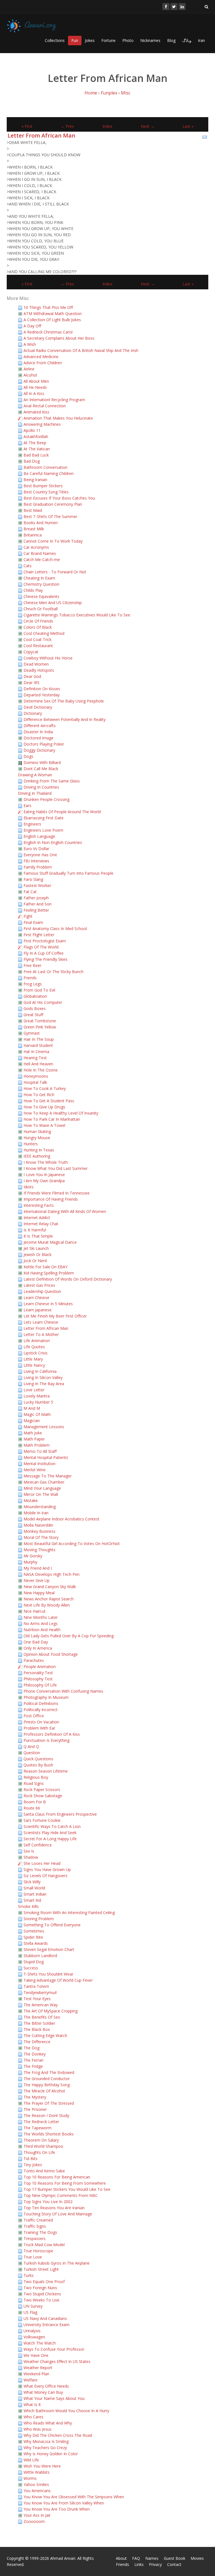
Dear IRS (31, 683)
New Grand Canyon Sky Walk (50, 1587)
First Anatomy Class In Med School (55, 929)
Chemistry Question (41, 584)
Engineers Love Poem (43, 830)
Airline (29, 369)
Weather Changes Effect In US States (57, 2361)
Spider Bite (33, 1937)
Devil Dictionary (38, 707)
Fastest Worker (37, 885)
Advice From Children (43, 363)
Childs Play (33, 590)
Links (139, 2564)
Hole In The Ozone (41, 1070)
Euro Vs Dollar (36, 849)
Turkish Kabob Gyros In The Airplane (57, 2263)
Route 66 (32, 1808)
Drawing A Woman (35, 775)
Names (152, 2558)
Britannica (33, 535)
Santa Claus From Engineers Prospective (60, 1814)
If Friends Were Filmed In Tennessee (57, 1193)
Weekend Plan (36, 2374)
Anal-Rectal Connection (45, 406)
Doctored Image (38, 738)
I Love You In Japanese (44, 1175)
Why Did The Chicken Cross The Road (58, 2435)
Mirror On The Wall (41, 1494)
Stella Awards (36, 1943)
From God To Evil (39, 990)
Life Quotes (34, 1347)
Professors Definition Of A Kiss (52, 1734)
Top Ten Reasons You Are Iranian (54, 2208)
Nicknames (150, 40)
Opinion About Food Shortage (51, 1654)
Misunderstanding (40, 1507)
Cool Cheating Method (44, 633)
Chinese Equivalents (41, 596)
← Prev (67, 126)
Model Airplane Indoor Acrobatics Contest (61, 1519)
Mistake (31, 1500)
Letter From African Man (41, 135)
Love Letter (34, 1390)
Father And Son (38, 904)
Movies (197, 2558)
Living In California (40, 1371)
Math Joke (33, 1433)
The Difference (37, 2042)
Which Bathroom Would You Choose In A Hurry (66, 2411)
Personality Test (38, 1673)
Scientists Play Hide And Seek (50, 1833)
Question (32, 1753)
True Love (33, 2257)
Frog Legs (33, 984)
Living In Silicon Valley (43, 1377)
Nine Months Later (41, 1617)
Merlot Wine (35, 1470)
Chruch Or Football (41, 609)
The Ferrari (33, 2060)
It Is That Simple (38, 1236)
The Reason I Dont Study (46, 2115)
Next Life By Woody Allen (47, 1605)
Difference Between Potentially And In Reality (65, 719)
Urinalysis (32, 2331)
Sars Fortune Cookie (42, 1820)
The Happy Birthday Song (47, 2085)
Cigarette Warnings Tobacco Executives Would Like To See (77, 615)
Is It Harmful (35, 1230)
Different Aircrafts (40, 726)
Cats (28, 566)
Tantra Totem (36, 1986)
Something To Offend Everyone (52, 1925)
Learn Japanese (38, 1310)
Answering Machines (42, 424)
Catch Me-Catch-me (42, 560)
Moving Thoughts (39, 1550)
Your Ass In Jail (37, 2515)
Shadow (31, 1857)
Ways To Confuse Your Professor (54, 2349)
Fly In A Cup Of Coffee (44, 953)
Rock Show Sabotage (43, 1796)
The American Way (41, 2005)
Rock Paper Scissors (42, 1790)
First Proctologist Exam (45, 941)
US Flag (30, 2312)
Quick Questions (38, 1759)
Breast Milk (34, 529)
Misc (126, 93)
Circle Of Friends (38, 621)
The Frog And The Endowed (49, 2072)
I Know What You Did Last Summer (56, 1168)
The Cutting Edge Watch (45, 2036)
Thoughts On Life (39, 2152)
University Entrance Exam (46, 2325)
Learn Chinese (36, 1298)
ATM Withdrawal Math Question (53, 314)
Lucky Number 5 (38, 1402)
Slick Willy (32, 1882)
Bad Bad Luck (36, 455)
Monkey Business (39, 1531)
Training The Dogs (40, 2232)
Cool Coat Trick (38, 639)
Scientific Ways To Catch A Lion (52, 1826)
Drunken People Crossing (46, 799)
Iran (201, 40)
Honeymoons (36, 1076)
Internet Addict (37, 1218)
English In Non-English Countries (53, 842)
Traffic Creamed (38, 2220)
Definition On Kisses (42, 689)
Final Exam (33, 922)
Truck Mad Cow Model (44, 2245)
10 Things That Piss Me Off (48, 307)
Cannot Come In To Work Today (53, 541)
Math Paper (34, 1439)
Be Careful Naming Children (49, 473)
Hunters (31, 1144)
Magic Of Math (37, 1414)
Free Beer (32, 965)
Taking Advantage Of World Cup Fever (58, 1980)
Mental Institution (39, 1464)
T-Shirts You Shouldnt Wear (48, 1974)
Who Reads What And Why (48, 2423)
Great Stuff (33, 1015)
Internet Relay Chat (41, 1224)
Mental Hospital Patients (46, 1457)
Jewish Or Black (38, 1254)
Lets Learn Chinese (41, 1322)
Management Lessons (44, 1427)
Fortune (108, 40)
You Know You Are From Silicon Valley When (64, 2503)
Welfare (31, 2380)
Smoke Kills (28, 1906)
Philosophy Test (38, 1679)
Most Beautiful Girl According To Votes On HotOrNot (72, 1544)
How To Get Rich (39, 1095)
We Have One (36, 2355)
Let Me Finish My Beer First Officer (55, 1316)
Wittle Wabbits (37, 2472)
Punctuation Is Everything (46, 1740)
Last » (188, 126)
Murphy (30, 1562)
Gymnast (32, 1033)
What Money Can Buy (43, 2392)
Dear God (32, 676)
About (121, 2558)
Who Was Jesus (38, 2429)
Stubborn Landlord (40, 1956)
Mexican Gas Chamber (44, 1482)
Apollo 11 (32, 430)
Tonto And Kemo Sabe (44, 2171)
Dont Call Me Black (41, 769)
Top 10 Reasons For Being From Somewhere (65, 2183)
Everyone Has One (40, 855)
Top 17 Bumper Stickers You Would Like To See (67, 2189)
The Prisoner (35, 2109)
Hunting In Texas (39, 1150)
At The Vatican (37, 449)
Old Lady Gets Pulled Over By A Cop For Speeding (69, 1636)
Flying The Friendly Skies (45, 959)
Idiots (29, 1187)
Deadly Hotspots (39, 670)
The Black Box (37, 2029)
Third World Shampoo (43, 2146)
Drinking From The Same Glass (52, 781)
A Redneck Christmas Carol (48, 332)
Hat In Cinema (36, 1052)
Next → (148, 126)
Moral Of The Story (41, 1537)
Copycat (31, 652)
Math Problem (37, 1445)
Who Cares (33, 2417)
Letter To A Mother (41, 1334)
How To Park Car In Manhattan (52, 1119)
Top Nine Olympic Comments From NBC (61, 2195)
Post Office (34, 1716)
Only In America (38, 1648)
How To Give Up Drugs (44, 1107)
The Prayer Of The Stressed (49, 2103)
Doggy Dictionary (39, 750)
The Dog (31, 2048)
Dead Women (36, 664)
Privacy (155, 2564)
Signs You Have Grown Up (47, 1869)
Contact (174, 2564)
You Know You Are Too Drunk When (57, 2509)
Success (31, 1968)
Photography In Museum (46, 1697)
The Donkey (35, 2054)
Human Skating (37, 1131)
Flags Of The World (41, 947)
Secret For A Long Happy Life (50, 1839)
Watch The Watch (40, 2343)
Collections (55, 40)
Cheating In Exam (39, 578)
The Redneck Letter (41, 2122)
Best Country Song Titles (46, 492)
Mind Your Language (42, 1488)
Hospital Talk (35, 1082)
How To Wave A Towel (44, 1125)
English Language (39, 836)
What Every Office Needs (46, 2386)
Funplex (109, 93)
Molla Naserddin (38, 1525)
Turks (29, 2275)
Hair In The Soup (39, 1039)
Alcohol (30, 375)
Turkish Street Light (41, 2269)
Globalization (35, 996)
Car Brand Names (40, 553)
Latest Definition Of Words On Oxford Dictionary (68, 1279)
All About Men (36, 381)
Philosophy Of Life (40, 1685)
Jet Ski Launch (36, 1248)
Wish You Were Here (42, 2466)
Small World (34, 1888)
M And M (32, 1408)
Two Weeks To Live (41, 2300)
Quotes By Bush (38, 1765)
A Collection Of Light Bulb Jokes (52, 320)
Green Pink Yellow (40, 1027)
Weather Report (38, 2368)
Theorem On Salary (41, 2140)
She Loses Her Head (42, 1863)
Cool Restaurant (38, 646)
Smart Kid (32, 1900)
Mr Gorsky (33, 1556)
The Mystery (35, 2097)
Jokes (90, 40)
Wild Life (31, 2460)
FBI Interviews (36, 861)
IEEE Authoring (37, 1156)
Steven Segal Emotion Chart (49, 1949)
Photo (128, 40)
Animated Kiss (36, 412)
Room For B (35, 1802)
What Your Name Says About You (54, 2398)
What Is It (32, 2404)
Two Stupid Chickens (42, 2294)
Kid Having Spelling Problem (49, 1273)
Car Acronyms (36, 547)
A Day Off (32, 326)
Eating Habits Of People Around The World (62, 812)
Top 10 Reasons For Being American (57, 2177)
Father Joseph (36, 898)
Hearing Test (35, 1058)
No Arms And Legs (41, 1623)
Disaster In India (38, 732)
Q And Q (31, 1746)
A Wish (30, 344)
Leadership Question (42, 1291)
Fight (28, 916)
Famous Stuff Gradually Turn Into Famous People (68, 873)
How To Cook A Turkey (45, 1088)
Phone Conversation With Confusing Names (63, 1691)
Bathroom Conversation (45, 467)
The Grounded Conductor (47, 2079)
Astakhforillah (36, 437)
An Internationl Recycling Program (54, 400)
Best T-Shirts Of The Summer (50, 516)
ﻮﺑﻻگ (187, 40)
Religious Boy (36, 1777)
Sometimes (34, 1931)
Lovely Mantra (37, 1396)
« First (27, 126)
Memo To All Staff (40, 1451)
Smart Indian (35, 1894)
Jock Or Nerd (35, 1261)
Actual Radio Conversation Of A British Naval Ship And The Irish (81, 350)
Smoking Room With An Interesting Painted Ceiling (69, 1913)
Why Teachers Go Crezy (45, 2448)
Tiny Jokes (33, 2165)
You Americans (37, 2491)
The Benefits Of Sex (42, 2017)
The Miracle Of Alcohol (44, 2091)
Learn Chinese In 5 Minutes (48, 1304)
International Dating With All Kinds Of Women (65, 1211)
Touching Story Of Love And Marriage (58, 2214)
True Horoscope (38, 2251)
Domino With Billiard (42, 762)
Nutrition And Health (42, 1630)
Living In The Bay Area (44, 1384)
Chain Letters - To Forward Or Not (55, 572)
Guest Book (175, 2558)
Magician (32, 1421)
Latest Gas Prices (39, 1285)
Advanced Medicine (41, 357)
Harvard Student (38, 1045)
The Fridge (33, 2066)
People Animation (40, 1667)
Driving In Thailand (35, 793)
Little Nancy (34, 1365)
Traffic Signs (35, 2226)
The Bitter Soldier (39, 2023)
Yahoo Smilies (36, 2484)
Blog (171, 40)
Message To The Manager (48, 1476)
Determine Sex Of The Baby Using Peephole (64, 701)
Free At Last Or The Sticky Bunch (53, 972)
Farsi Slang (33, 879)
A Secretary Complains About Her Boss (59, 338)
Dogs (28, 756)
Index (107, 126)
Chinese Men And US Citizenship (53, 603)
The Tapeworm (38, 2128)
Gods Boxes (35, 1008)
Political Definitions (41, 1703)
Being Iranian (35, 480)
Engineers (32, 824)
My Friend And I (38, 1568)
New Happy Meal (39, 1593)
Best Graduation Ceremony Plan (53, 504)
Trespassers (35, 2238)
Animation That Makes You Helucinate (58, 418)
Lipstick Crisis (36, 1353)
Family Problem (38, 867)
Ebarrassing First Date (44, 818)
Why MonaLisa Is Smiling (46, 2441)
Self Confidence (38, 1845)
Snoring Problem (39, 1919)
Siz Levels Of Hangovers (45, 1876)
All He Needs (35, 387)
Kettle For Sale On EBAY (45, 1267)
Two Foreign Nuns (40, 2288)
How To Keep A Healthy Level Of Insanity (61, 1113)
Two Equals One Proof (44, 2282)
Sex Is (29, 1851)
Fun (75, 40)
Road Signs (34, 1783)
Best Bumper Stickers (43, 486)
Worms (30, 2478)
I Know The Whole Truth (46, 1162)
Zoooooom (34, 2521)
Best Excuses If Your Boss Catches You (59, 498)
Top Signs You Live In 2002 (48, 2202)
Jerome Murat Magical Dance (50, 1242)
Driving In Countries (41, 787)
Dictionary (33, 713)
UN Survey (33, 2306)
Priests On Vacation (41, 1722)
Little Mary (33, 1359)
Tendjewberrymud (40, 1992)
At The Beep (35, 443)
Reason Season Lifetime (46, 1771)
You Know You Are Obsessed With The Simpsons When (74, 2497)
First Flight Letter (39, 935)
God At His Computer (43, 1002)
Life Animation (37, 1341)
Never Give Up (37, 1580)
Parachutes (34, 1660)
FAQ (136, 2558)
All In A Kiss (34, 393)
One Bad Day (36, 1642)
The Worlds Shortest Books (49, 2134)
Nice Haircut (35, 1611)
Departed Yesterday (42, 695)
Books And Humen (41, 523)
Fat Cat (30, 892)
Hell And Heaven (38, 1064)
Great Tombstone (40, 1021)
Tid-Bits (31, 2159)
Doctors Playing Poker (44, 744)
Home (91, 93)
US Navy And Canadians (45, 2318)
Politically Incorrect (41, 1710)
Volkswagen (34, 2337)
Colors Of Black (38, 627)
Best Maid (33, 510)
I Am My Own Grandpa (44, 1181)
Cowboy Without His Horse (48, 658)
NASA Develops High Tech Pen (52, 1574)
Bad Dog (32, 461)
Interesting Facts (39, 1205)
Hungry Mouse (37, 1138)
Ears (27, 806)
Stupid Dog (34, 1962)
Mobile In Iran (36, 1513)
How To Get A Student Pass (49, 1101)
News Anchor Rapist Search (49, 1599)
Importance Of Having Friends (51, 1199)
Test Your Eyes (37, 1999)
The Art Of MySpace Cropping (51, 2011)
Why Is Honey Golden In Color (51, 2454)
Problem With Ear (39, 1728)
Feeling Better (36, 910)
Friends (30, 978)
